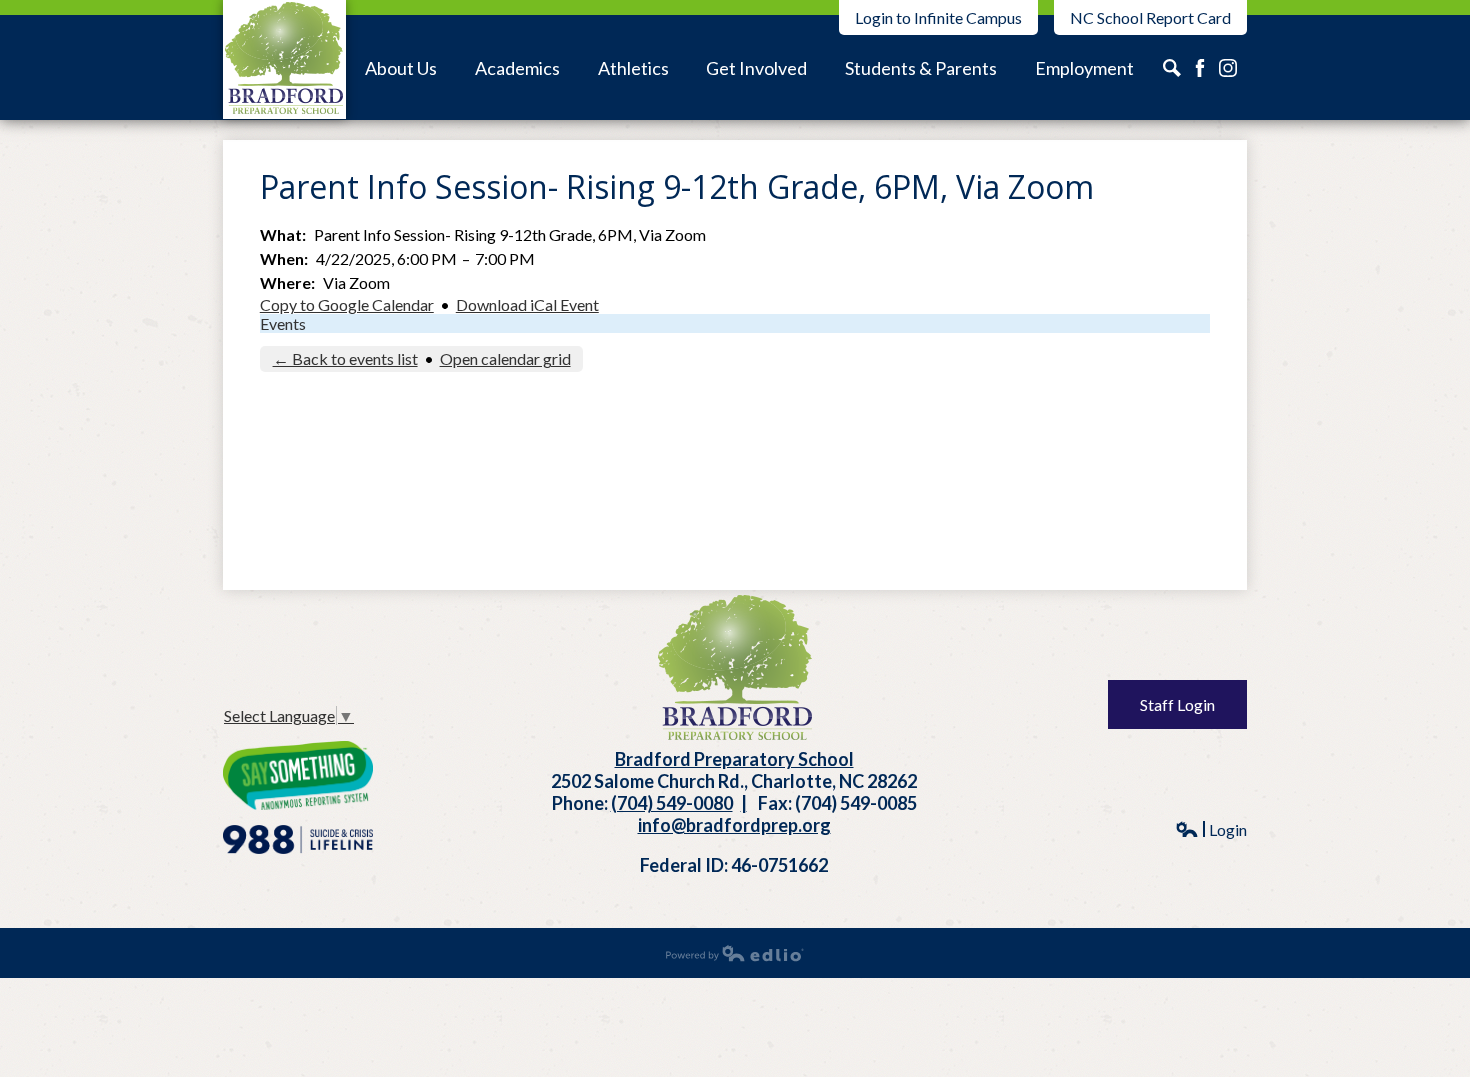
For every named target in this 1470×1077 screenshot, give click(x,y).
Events (283, 323)
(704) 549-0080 (672, 803)
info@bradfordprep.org (734, 825)
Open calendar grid (505, 358)
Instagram (1172, 68)
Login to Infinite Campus (938, 17)
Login (1211, 829)
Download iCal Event (527, 304)
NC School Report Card (1150, 17)
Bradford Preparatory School (284, 59)
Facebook (1200, 68)
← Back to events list (345, 358)
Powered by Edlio (735, 953)
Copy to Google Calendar (347, 304)
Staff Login (1177, 704)
